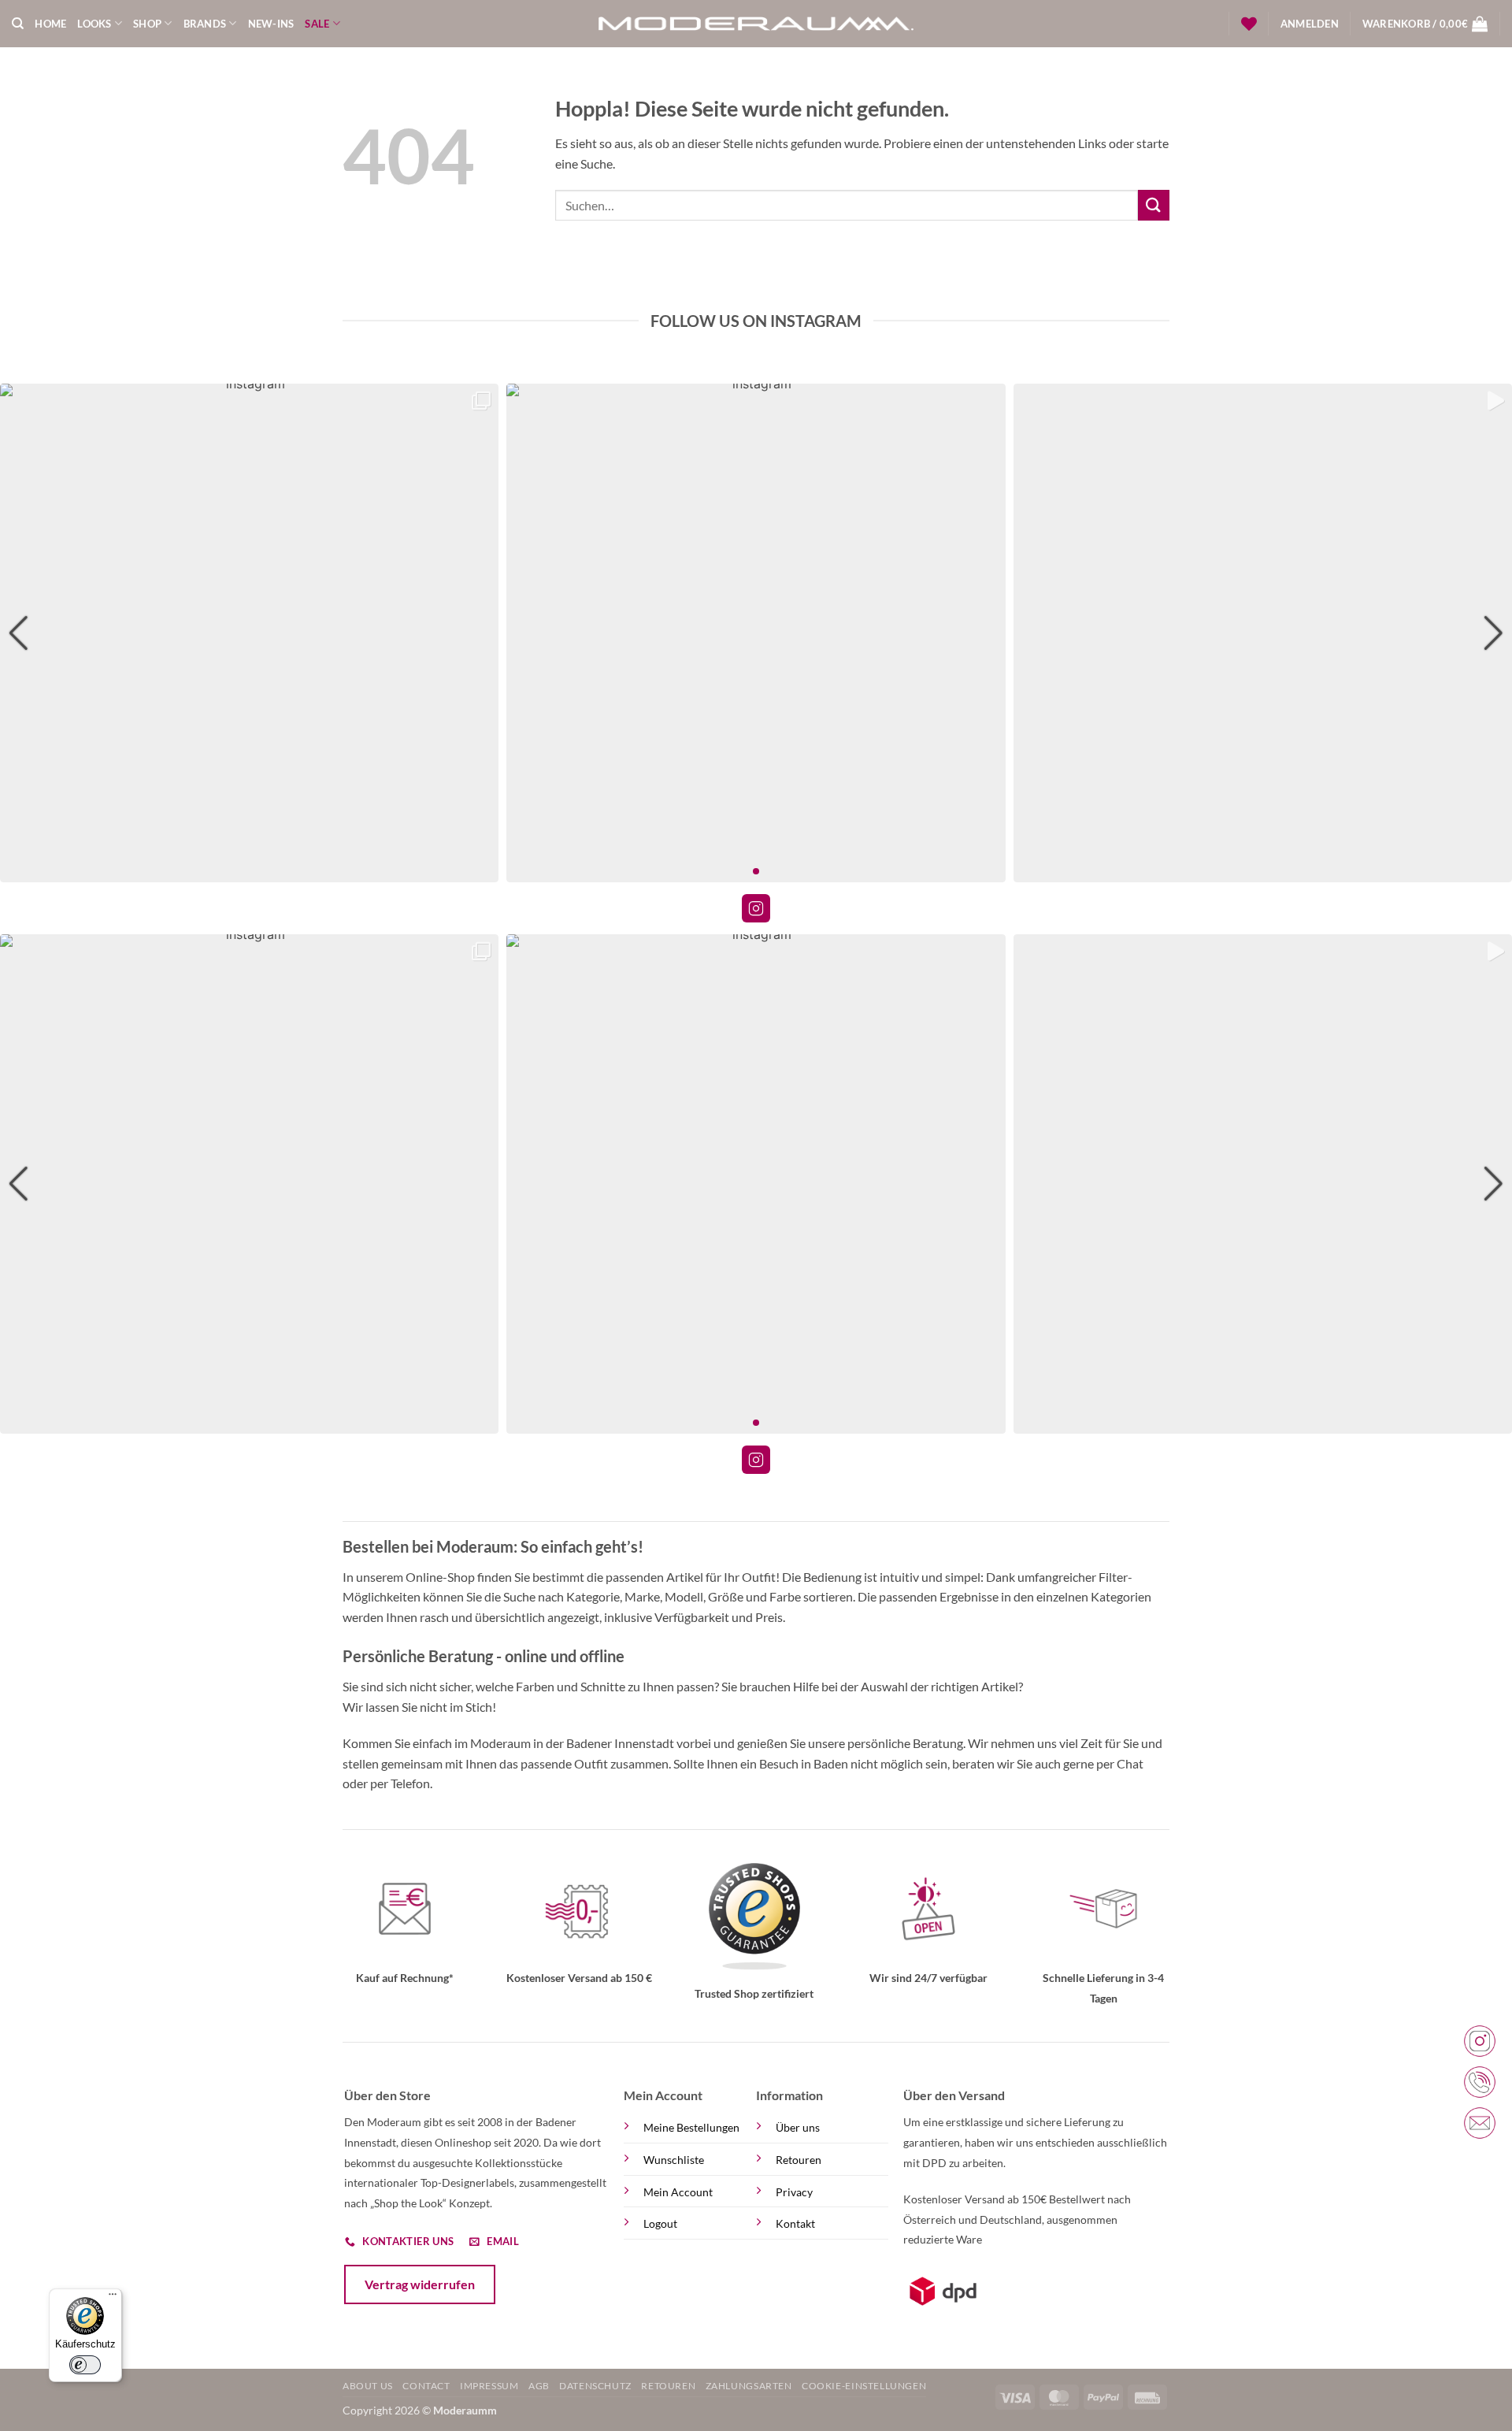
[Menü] (113, 2298)
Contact (426, 2386)
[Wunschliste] (1249, 24)
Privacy (794, 2192)
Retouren (799, 2160)
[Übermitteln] (1154, 205)
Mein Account (678, 2192)
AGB (539, 2386)
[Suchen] (18, 24)
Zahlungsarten (749, 2386)
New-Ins (271, 24)
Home (50, 24)
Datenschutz (595, 2386)
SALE (317, 24)
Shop (147, 24)
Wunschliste (674, 2160)
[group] (249, 633)
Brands (205, 24)
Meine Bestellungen (691, 2127)
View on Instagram (756, 908)
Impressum (489, 2386)
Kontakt (795, 2223)
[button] (1310, 24)
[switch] (85, 2365)
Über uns (798, 2127)
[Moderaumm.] (756, 24)
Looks (94, 24)
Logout (660, 2223)
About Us (368, 2386)
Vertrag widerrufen (420, 2284)
